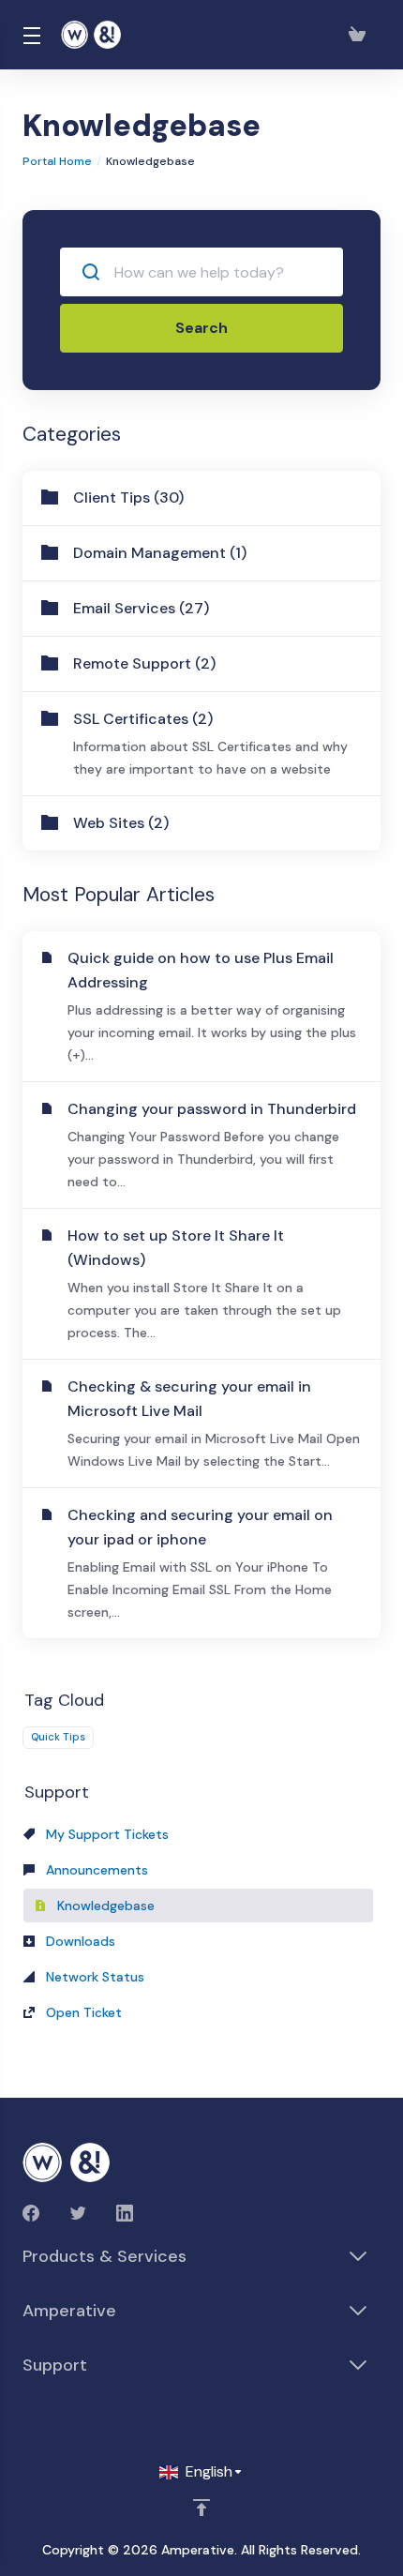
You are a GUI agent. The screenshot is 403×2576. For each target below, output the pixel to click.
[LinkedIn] (125, 2213)
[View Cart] (361, 35)
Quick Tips (58, 1737)
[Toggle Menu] (30, 35)
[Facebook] (31, 2213)
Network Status (93, 1977)
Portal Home (57, 161)
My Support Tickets (105, 1834)
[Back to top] (201, 2508)
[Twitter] (78, 2213)
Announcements (95, 1870)
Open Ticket (82, 2012)
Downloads (79, 1941)
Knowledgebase (104, 1906)
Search (201, 328)
